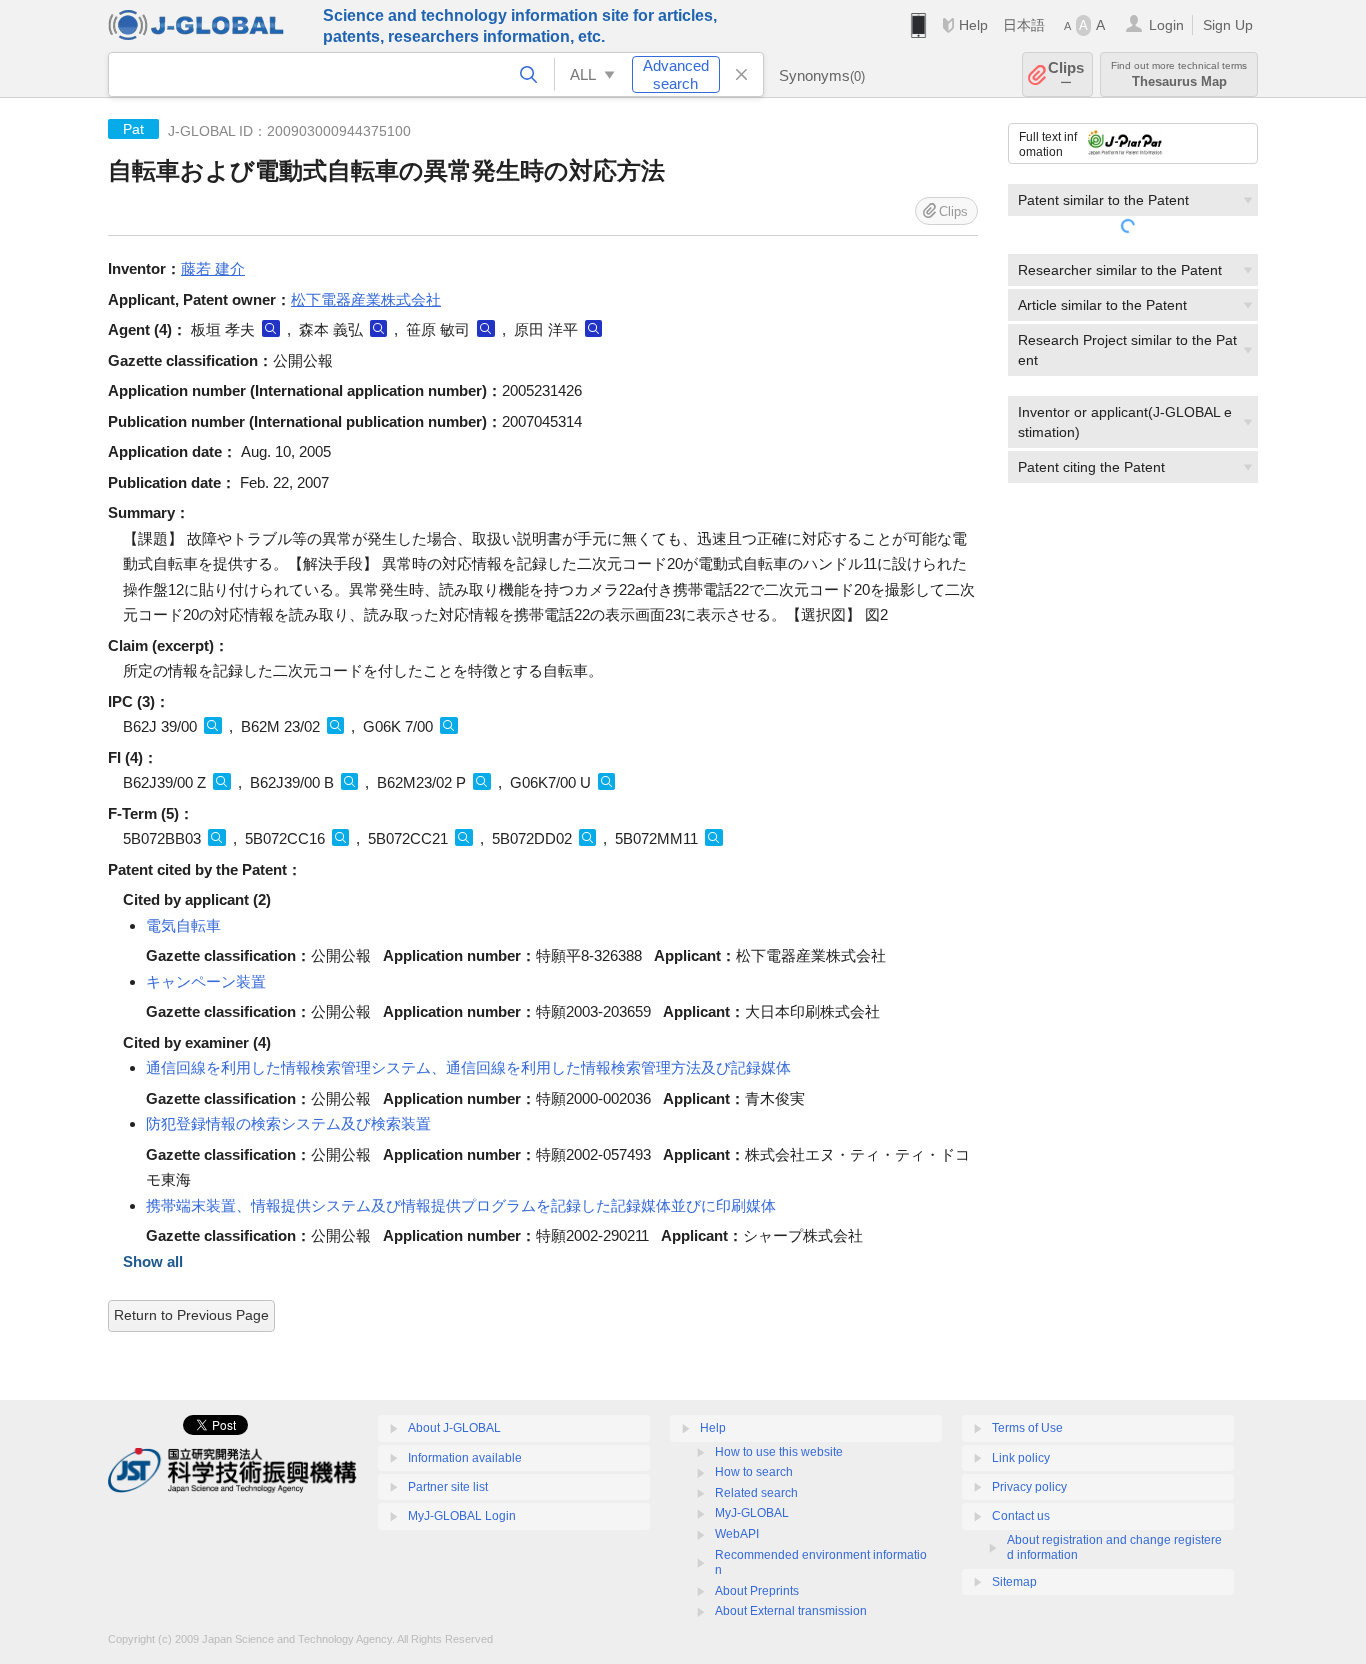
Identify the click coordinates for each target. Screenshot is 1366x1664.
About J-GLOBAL (454, 1428)
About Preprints (757, 1591)
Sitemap (1014, 1582)
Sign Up (1228, 25)
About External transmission (791, 1611)
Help (973, 25)
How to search (754, 1472)
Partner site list (448, 1487)
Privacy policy (1029, 1487)
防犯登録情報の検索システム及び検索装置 (288, 1123)
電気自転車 (183, 925)
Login (1166, 25)
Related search (756, 1493)
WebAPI (737, 1534)
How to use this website (779, 1452)
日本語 (1024, 25)
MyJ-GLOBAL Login (462, 1516)
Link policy (1021, 1458)
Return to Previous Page (191, 1315)
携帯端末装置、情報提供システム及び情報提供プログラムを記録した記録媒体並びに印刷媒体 (461, 1205)
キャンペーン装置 (206, 981)
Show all (153, 1261)
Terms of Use (1027, 1428)
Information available (465, 1458)
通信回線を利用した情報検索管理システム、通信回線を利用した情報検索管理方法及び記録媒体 (468, 1067)
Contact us (1021, 1516)
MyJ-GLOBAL (752, 1513)
